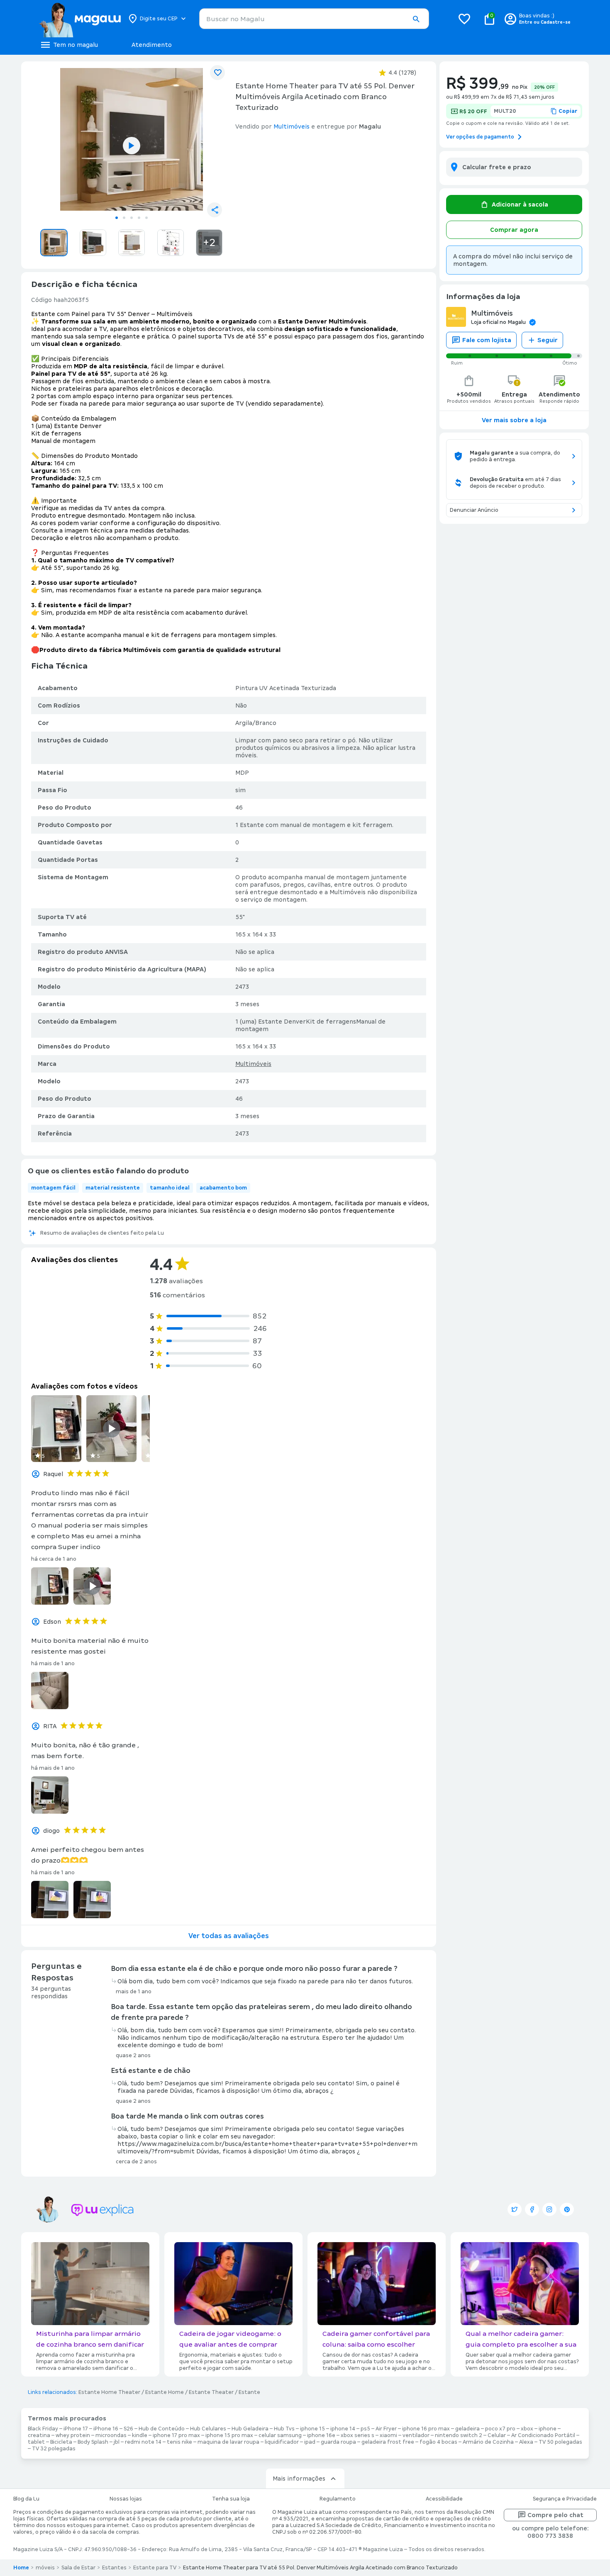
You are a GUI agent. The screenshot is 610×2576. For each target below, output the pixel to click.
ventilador (416, 2435)
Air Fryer (386, 2429)
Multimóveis (253, 1064)
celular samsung (280, 2435)
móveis (45, 2568)
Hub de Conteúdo (162, 2429)
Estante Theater (211, 2392)
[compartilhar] (215, 210)
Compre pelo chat (555, 2515)
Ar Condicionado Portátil (543, 2435)
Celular (497, 2435)
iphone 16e (321, 2435)
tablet (36, 2442)
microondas (111, 2435)
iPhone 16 (106, 2429)
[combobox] (314, 19)
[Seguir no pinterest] (567, 2209)
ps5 (365, 2429)
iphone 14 (343, 2429)
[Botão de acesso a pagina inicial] (80, 19)
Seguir (548, 340)
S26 (128, 2429)
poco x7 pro (500, 2429)
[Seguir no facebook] (532, 2209)
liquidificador (282, 2442)
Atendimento (152, 45)
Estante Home (165, 2392)
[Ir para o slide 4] (139, 218)
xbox (527, 2429)
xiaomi (388, 2435)
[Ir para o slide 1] (117, 218)
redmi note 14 (143, 2442)
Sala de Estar (78, 2568)
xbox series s (357, 2435)
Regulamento (338, 2499)
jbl (117, 2442)
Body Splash (93, 2442)
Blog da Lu (26, 2499)
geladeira (467, 2429)
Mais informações (299, 2479)
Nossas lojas (126, 2499)
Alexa (526, 2442)
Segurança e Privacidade (565, 2499)
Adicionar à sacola (520, 204)
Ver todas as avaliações (229, 1936)
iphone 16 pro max (426, 2429)
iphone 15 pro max (229, 2435)
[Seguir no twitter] (515, 2209)
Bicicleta (61, 2442)
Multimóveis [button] (292, 126)
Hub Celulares (208, 2429)
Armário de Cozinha (488, 2442)
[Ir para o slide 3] (132, 218)
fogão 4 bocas (438, 2442)
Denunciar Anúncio (474, 510)
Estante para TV (155, 2568)
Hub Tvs (284, 2429)
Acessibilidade (444, 2499)
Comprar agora (514, 230)
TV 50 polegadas (560, 2442)
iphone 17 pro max (176, 2435)
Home (21, 2568)
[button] (416, 19)
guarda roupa (338, 2442)
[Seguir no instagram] (549, 2209)
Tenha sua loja (231, 2499)
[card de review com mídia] (56, 1429)
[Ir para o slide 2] (124, 218)
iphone (548, 2429)
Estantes (114, 2568)
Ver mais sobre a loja (514, 420)
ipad (310, 2442)
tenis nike (179, 2442)
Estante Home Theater (109, 2392)
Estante (249, 2392)
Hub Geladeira (250, 2429)
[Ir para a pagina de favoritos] (464, 19)
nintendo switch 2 (459, 2435)
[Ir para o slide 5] (146, 218)
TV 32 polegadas (54, 2449)
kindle (140, 2435)
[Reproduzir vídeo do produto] (132, 146)
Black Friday (43, 2429)
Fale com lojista (487, 340)
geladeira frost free (388, 2442)
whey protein (73, 2435)
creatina (39, 2435)
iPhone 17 (76, 2429)
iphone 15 (312, 2429)
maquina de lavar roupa (228, 2442)
